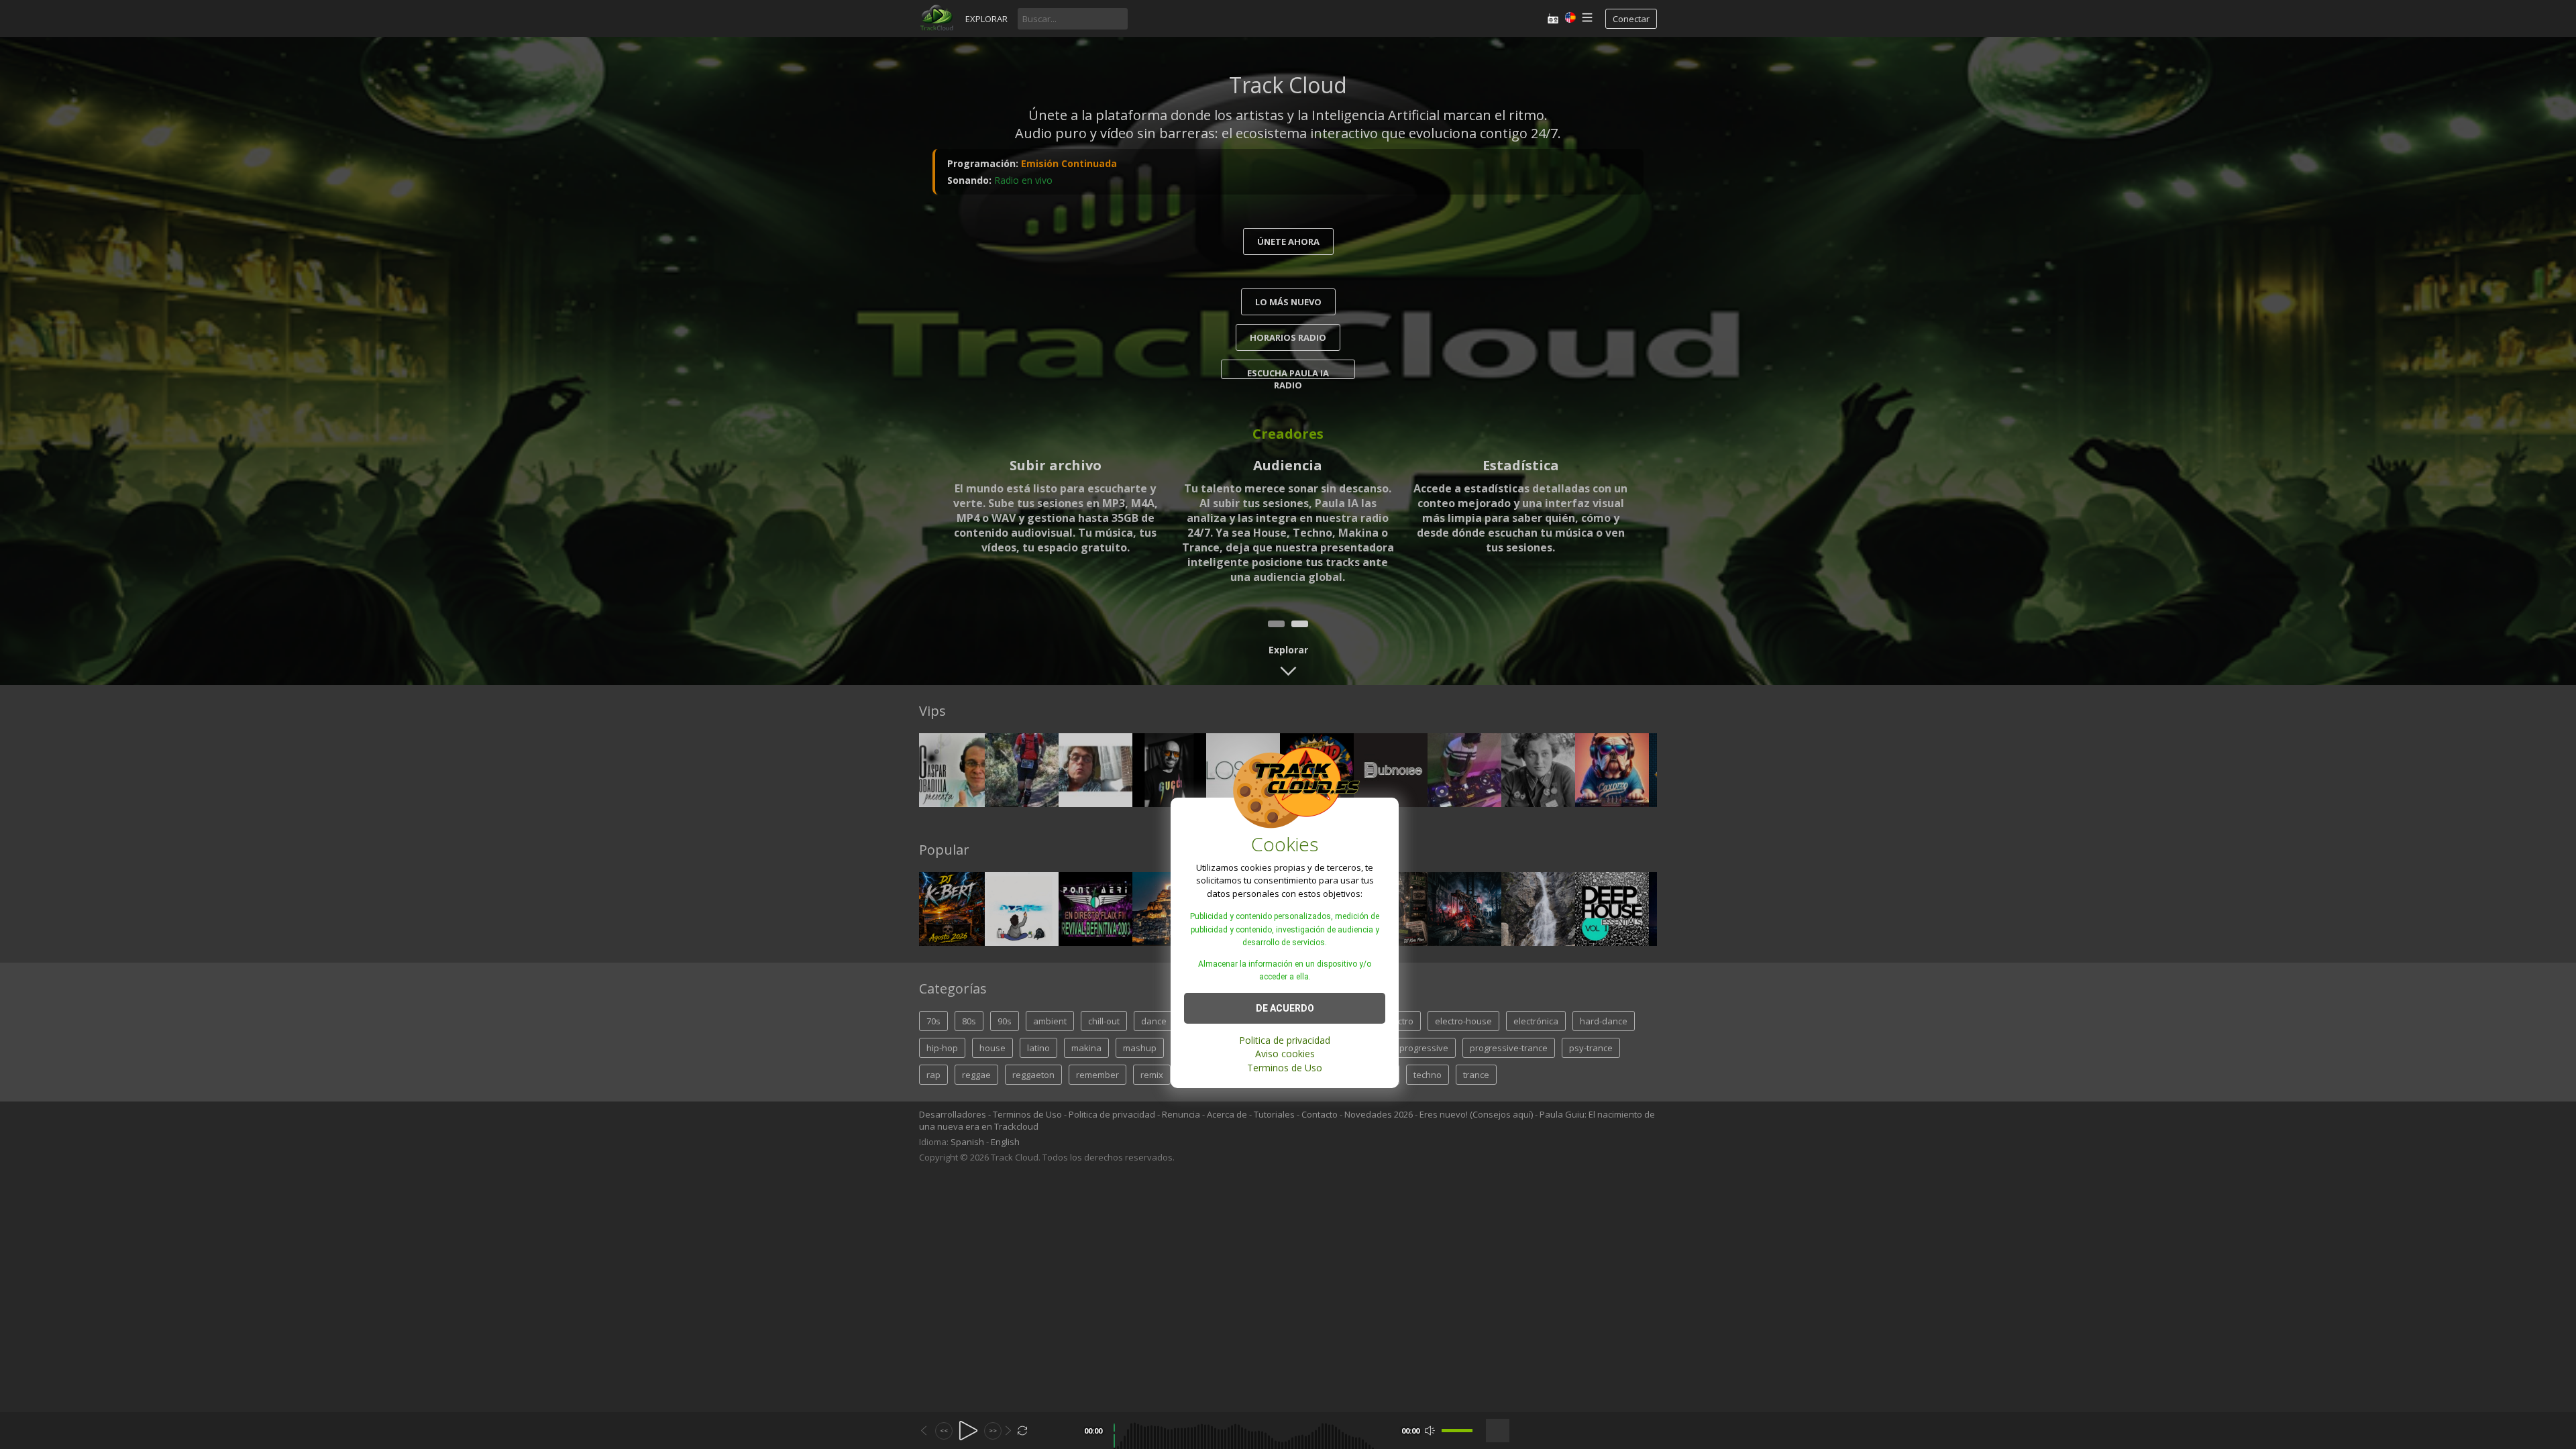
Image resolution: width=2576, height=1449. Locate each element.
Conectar (1631, 19)
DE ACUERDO (1285, 1008)
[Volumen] (1457, 1431)
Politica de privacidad (1285, 1040)
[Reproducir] (968, 1431)
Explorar (986, 19)
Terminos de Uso (1285, 1068)
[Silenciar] (1430, 1431)
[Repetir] (1023, 1431)
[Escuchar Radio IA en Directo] (1553, 18)
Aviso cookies (1285, 1054)
